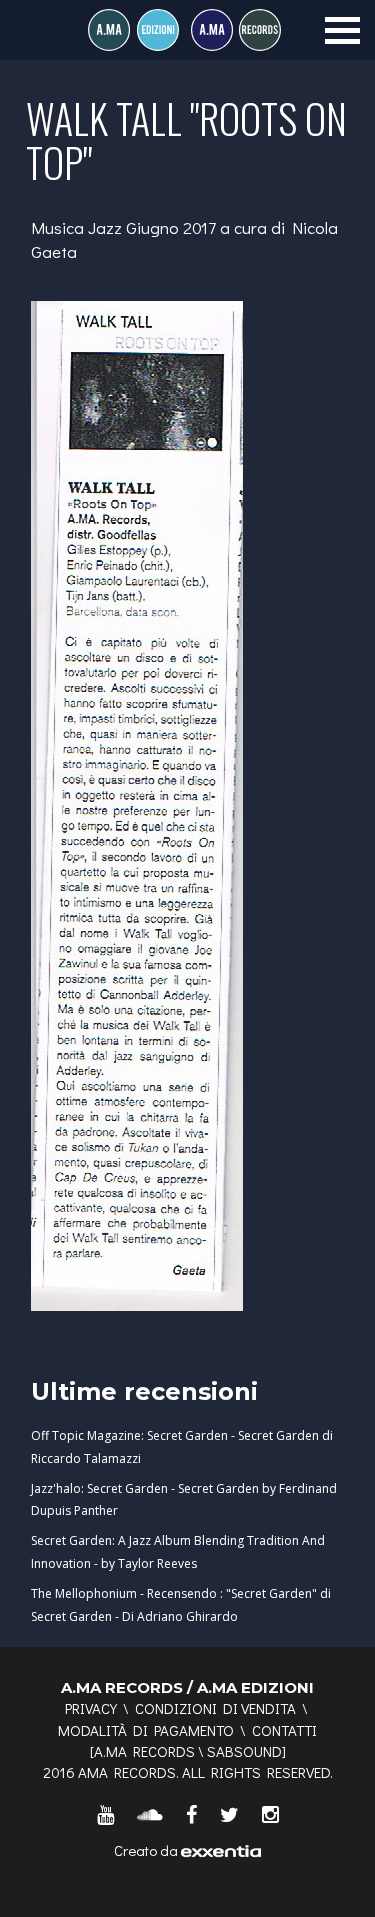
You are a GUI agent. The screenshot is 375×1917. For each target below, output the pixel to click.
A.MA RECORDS (144, 1751)
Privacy (91, 1708)
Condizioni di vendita (215, 1708)
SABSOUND (244, 1751)
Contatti (284, 1730)
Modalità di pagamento (146, 1730)
